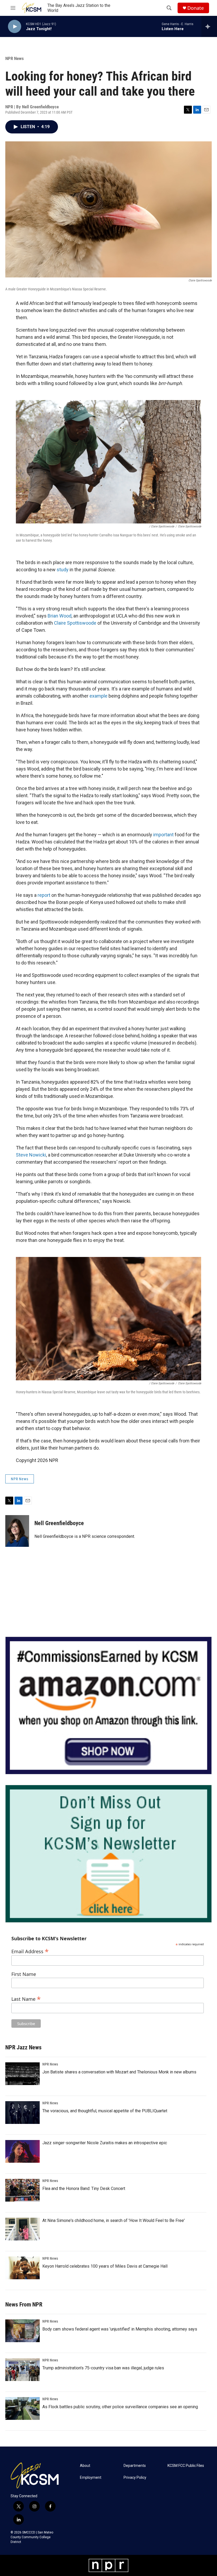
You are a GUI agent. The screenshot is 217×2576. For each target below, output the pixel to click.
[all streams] (209, 26)
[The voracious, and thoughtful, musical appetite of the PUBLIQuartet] (22, 2113)
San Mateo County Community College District (32, 2537)
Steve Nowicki (31, 1155)
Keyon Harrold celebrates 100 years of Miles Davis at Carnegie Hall (105, 2266)
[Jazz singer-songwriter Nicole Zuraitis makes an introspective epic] (22, 2151)
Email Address (30, 1951)
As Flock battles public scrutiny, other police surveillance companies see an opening (120, 2407)
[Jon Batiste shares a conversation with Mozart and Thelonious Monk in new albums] (22, 2074)
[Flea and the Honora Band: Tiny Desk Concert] (22, 2190)
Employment (91, 2478)
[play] (15, 27)
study (62, 570)
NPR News (15, 58)
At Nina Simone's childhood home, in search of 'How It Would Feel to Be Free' (114, 2220)
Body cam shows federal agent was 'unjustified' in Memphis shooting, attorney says (120, 2329)
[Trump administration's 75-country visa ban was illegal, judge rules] (22, 2370)
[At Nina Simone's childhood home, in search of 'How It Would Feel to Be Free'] (22, 2229)
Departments (135, 2466)
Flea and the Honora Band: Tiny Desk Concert (84, 2189)
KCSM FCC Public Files (186, 2466)
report (44, 895)
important (163, 835)
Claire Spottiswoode (75, 623)
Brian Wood (60, 616)
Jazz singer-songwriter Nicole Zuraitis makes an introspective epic (105, 2143)
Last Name (26, 1998)
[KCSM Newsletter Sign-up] (108, 1854)
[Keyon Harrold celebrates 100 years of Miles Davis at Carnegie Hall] (22, 2268)
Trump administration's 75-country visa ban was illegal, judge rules (103, 2368)
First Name (24, 1974)
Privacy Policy (135, 2478)
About (85, 2466)
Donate (196, 8)
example (98, 696)
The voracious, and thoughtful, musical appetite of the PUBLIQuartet (105, 2111)
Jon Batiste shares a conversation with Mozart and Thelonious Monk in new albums (119, 2072)
